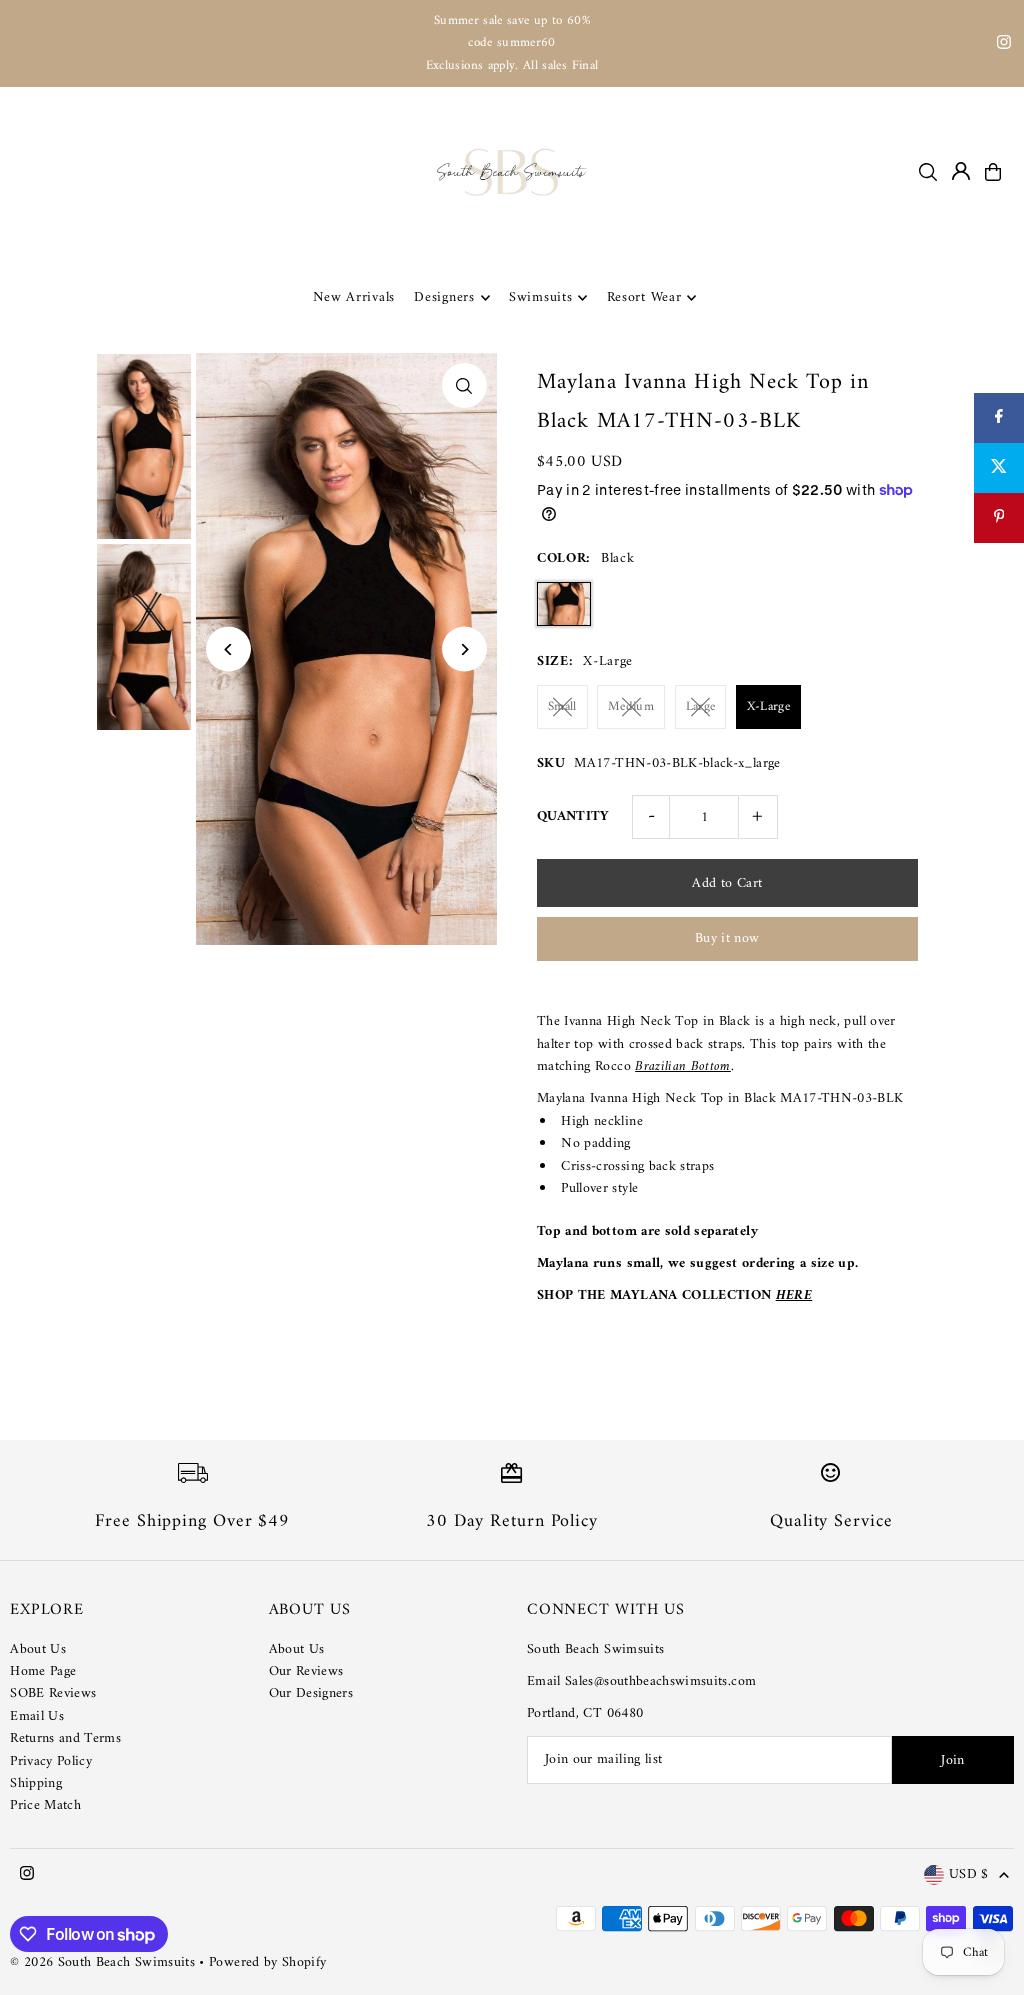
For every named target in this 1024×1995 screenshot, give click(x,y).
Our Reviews (306, 1671)
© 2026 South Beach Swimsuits (102, 1962)
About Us (38, 1649)
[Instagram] (1004, 45)
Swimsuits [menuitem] (540, 297)
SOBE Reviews (53, 1693)
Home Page (43, 1671)
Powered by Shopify (267, 1962)
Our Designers (311, 1693)
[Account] (961, 171)
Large (701, 706)
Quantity (573, 816)
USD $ (969, 1875)
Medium (631, 706)
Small (562, 706)
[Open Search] (928, 172)
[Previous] (228, 649)
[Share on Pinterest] (999, 518)
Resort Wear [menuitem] (644, 297)
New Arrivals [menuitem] (354, 297)
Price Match (45, 1805)
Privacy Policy (51, 1761)
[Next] (464, 649)
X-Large (768, 706)
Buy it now (727, 938)
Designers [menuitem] (444, 297)
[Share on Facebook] (999, 418)
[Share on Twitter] (999, 468)
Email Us (37, 1716)
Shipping (36, 1783)
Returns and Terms (65, 1738)
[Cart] (993, 172)
